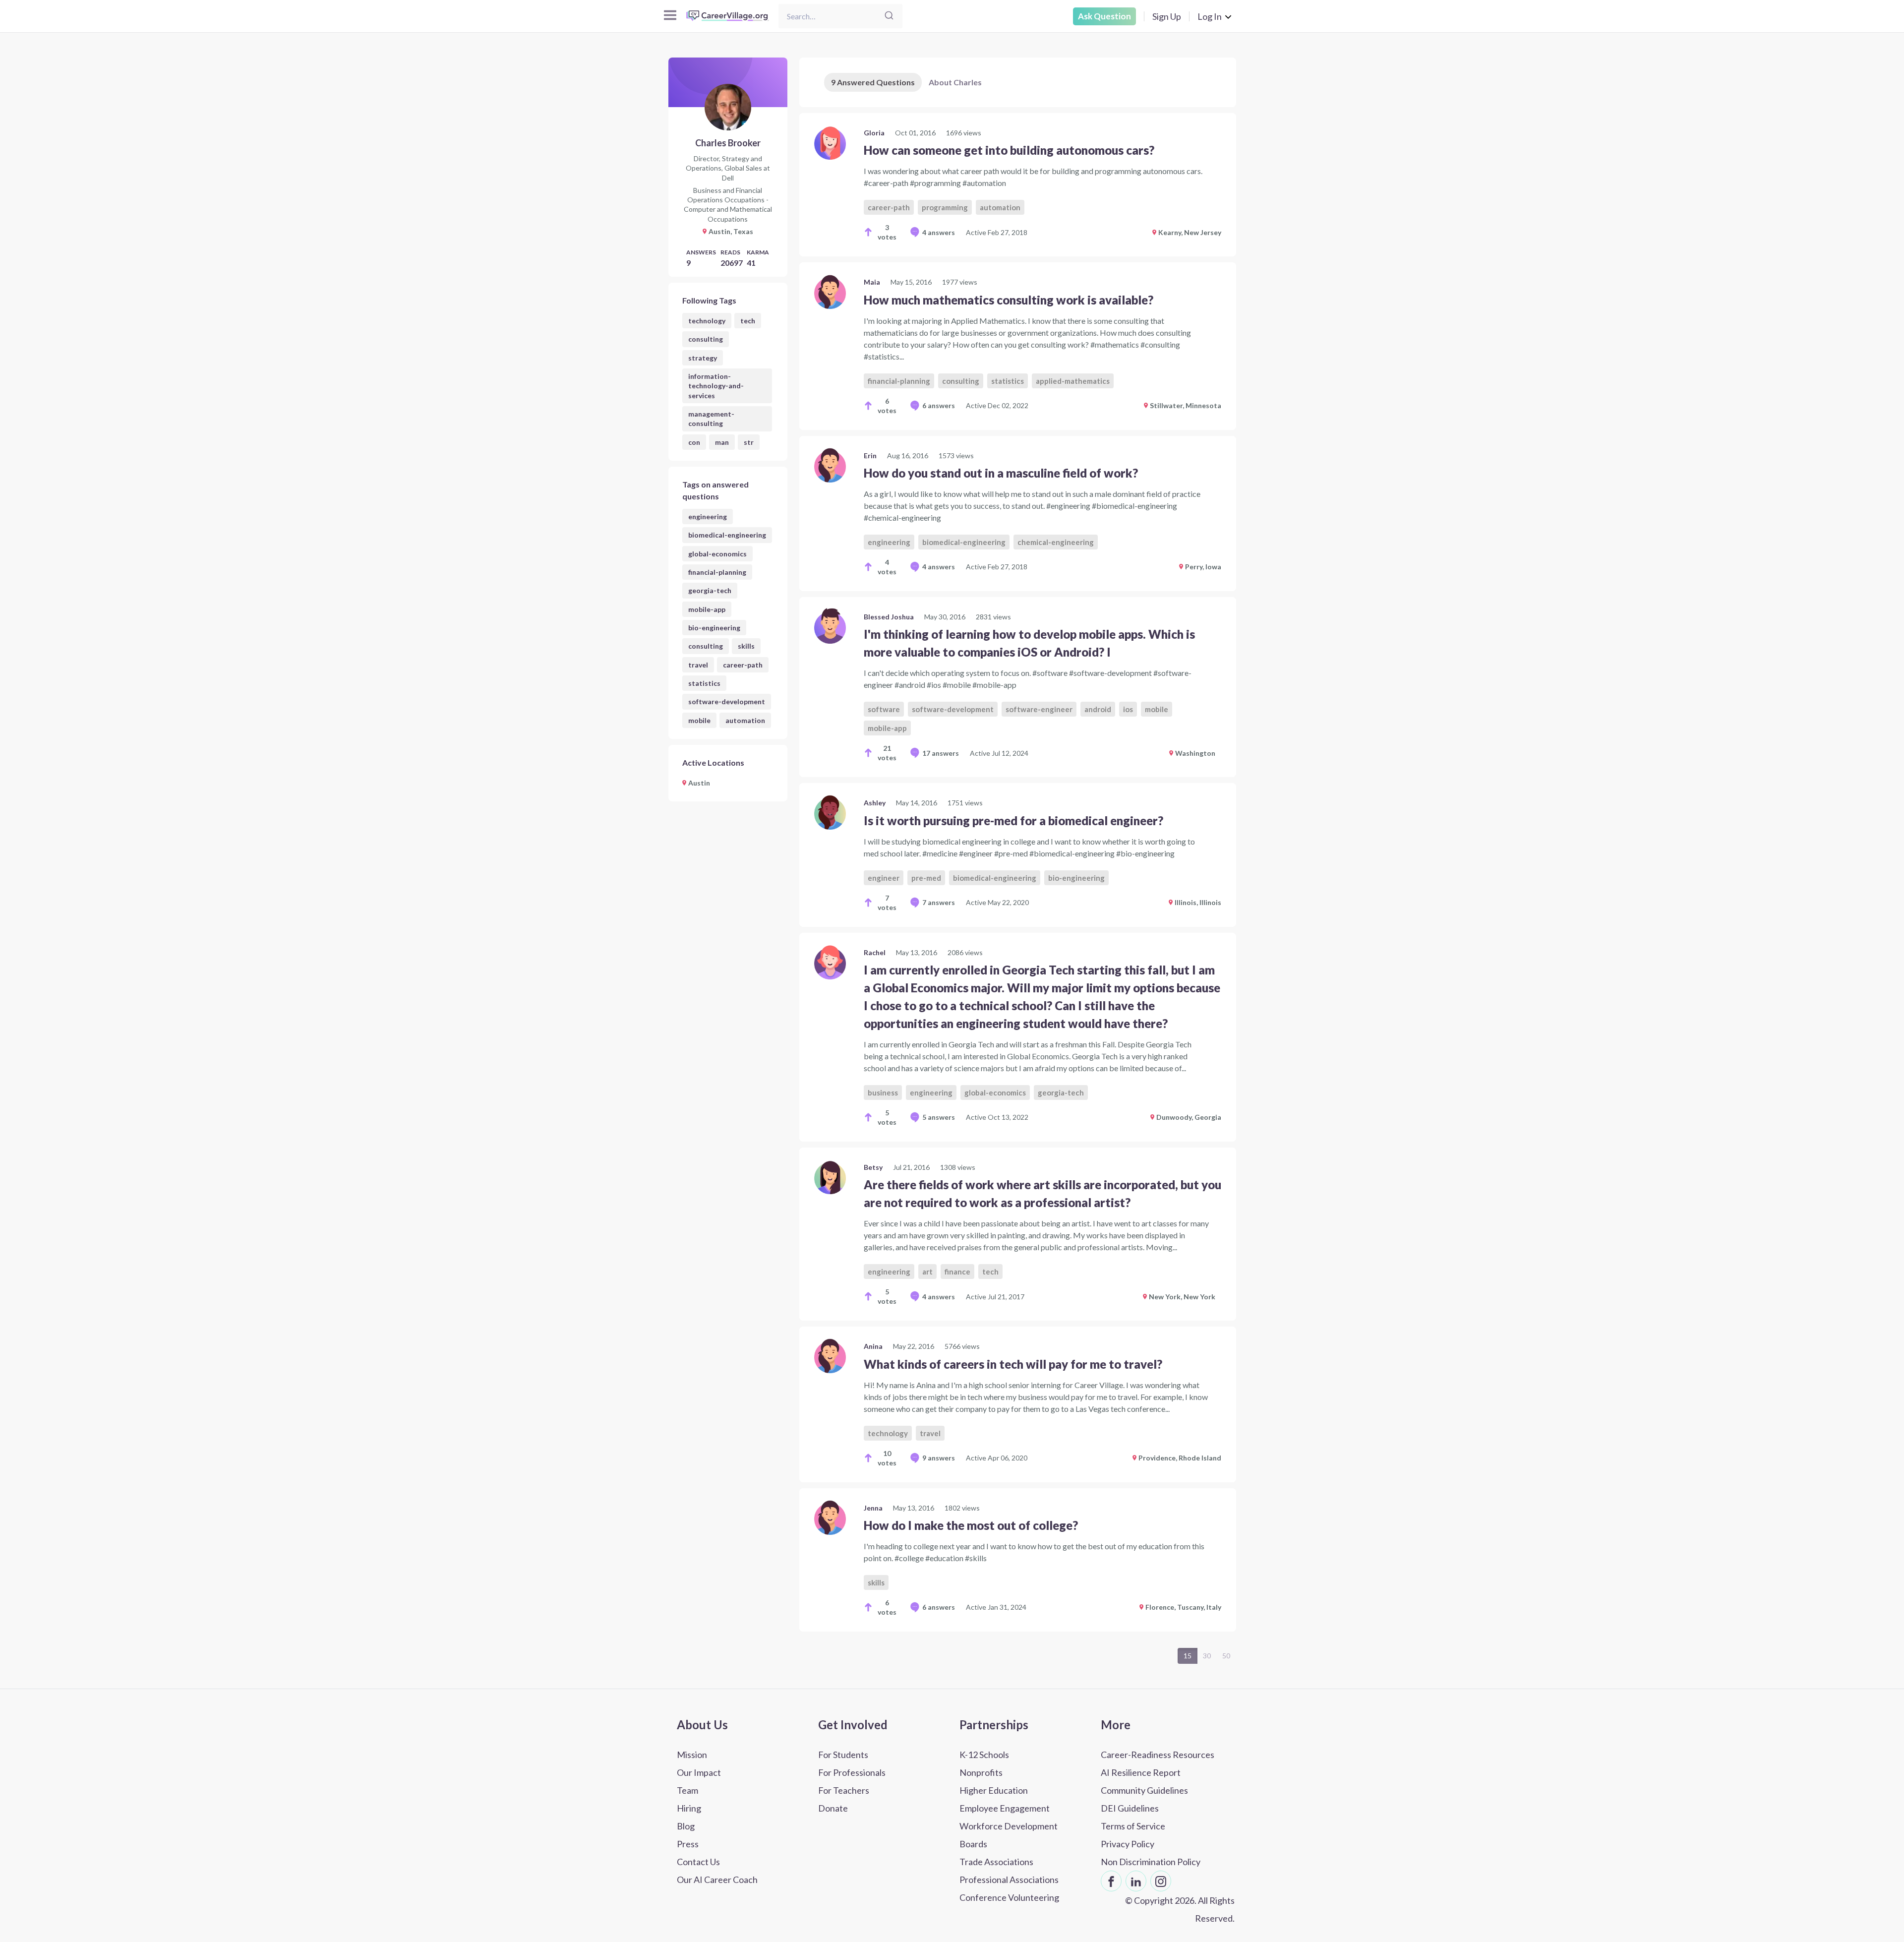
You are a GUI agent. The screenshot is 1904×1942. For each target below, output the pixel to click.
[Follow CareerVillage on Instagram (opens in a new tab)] (1161, 1881)
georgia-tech (710, 590)
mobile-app (707, 609)
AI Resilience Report (1141, 1772)
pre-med (926, 878)
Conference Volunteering (1009, 1897)
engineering (708, 516)
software (884, 709)
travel (698, 665)
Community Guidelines (1144, 1790)
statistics (704, 683)
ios (1128, 709)
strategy (703, 358)
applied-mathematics (1073, 381)
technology (707, 321)
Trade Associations (996, 1862)
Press (688, 1844)
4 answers (939, 232)
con (694, 442)
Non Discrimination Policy (1151, 1862)
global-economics (717, 554)
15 (1188, 1656)
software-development (727, 701)
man (722, 442)
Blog (686, 1826)
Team (687, 1790)
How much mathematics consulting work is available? (1009, 300)
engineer (884, 878)
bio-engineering (714, 628)
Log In (1210, 16)
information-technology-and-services (716, 386)
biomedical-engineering (727, 535)
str (749, 442)
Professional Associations (1009, 1880)
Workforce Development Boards (1009, 1835)
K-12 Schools (984, 1755)
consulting (706, 339)
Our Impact (699, 1772)
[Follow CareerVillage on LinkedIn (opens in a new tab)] (1136, 1881)
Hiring (689, 1808)
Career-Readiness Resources (1158, 1755)
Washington (1195, 753)
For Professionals (852, 1772)
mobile (699, 720)
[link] (1018, 185)
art (927, 1272)
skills (746, 646)
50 (1226, 1656)
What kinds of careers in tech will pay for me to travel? (1013, 1364)
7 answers (939, 902)
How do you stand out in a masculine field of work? (1001, 473)
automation (745, 720)
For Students (843, 1755)
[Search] (889, 16)
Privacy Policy (1128, 1844)
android (1098, 709)
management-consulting (711, 419)
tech (748, 321)
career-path (743, 665)
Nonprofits (981, 1772)
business (883, 1092)
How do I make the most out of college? (971, 1525)
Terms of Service (1133, 1826)
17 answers (941, 753)
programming (945, 207)
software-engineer (1039, 709)
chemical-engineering (1056, 542)
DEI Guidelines (1130, 1808)
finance (957, 1272)
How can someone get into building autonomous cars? (1009, 150)
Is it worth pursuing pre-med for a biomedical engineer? (1013, 820)
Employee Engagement (1005, 1808)
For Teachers (844, 1790)
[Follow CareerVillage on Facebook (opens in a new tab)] (1111, 1881)
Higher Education (994, 1790)
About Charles (955, 82)
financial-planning (717, 572)
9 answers (939, 1458)
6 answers (939, 405)
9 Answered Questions (873, 82)
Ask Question (1104, 16)
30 (1207, 1656)
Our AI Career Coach (717, 1880)
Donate (833, 1808)
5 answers (939, 1117)
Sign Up (1167, 16)
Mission (692, 1755)
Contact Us (698, 1862)
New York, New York (1182, 1297)
